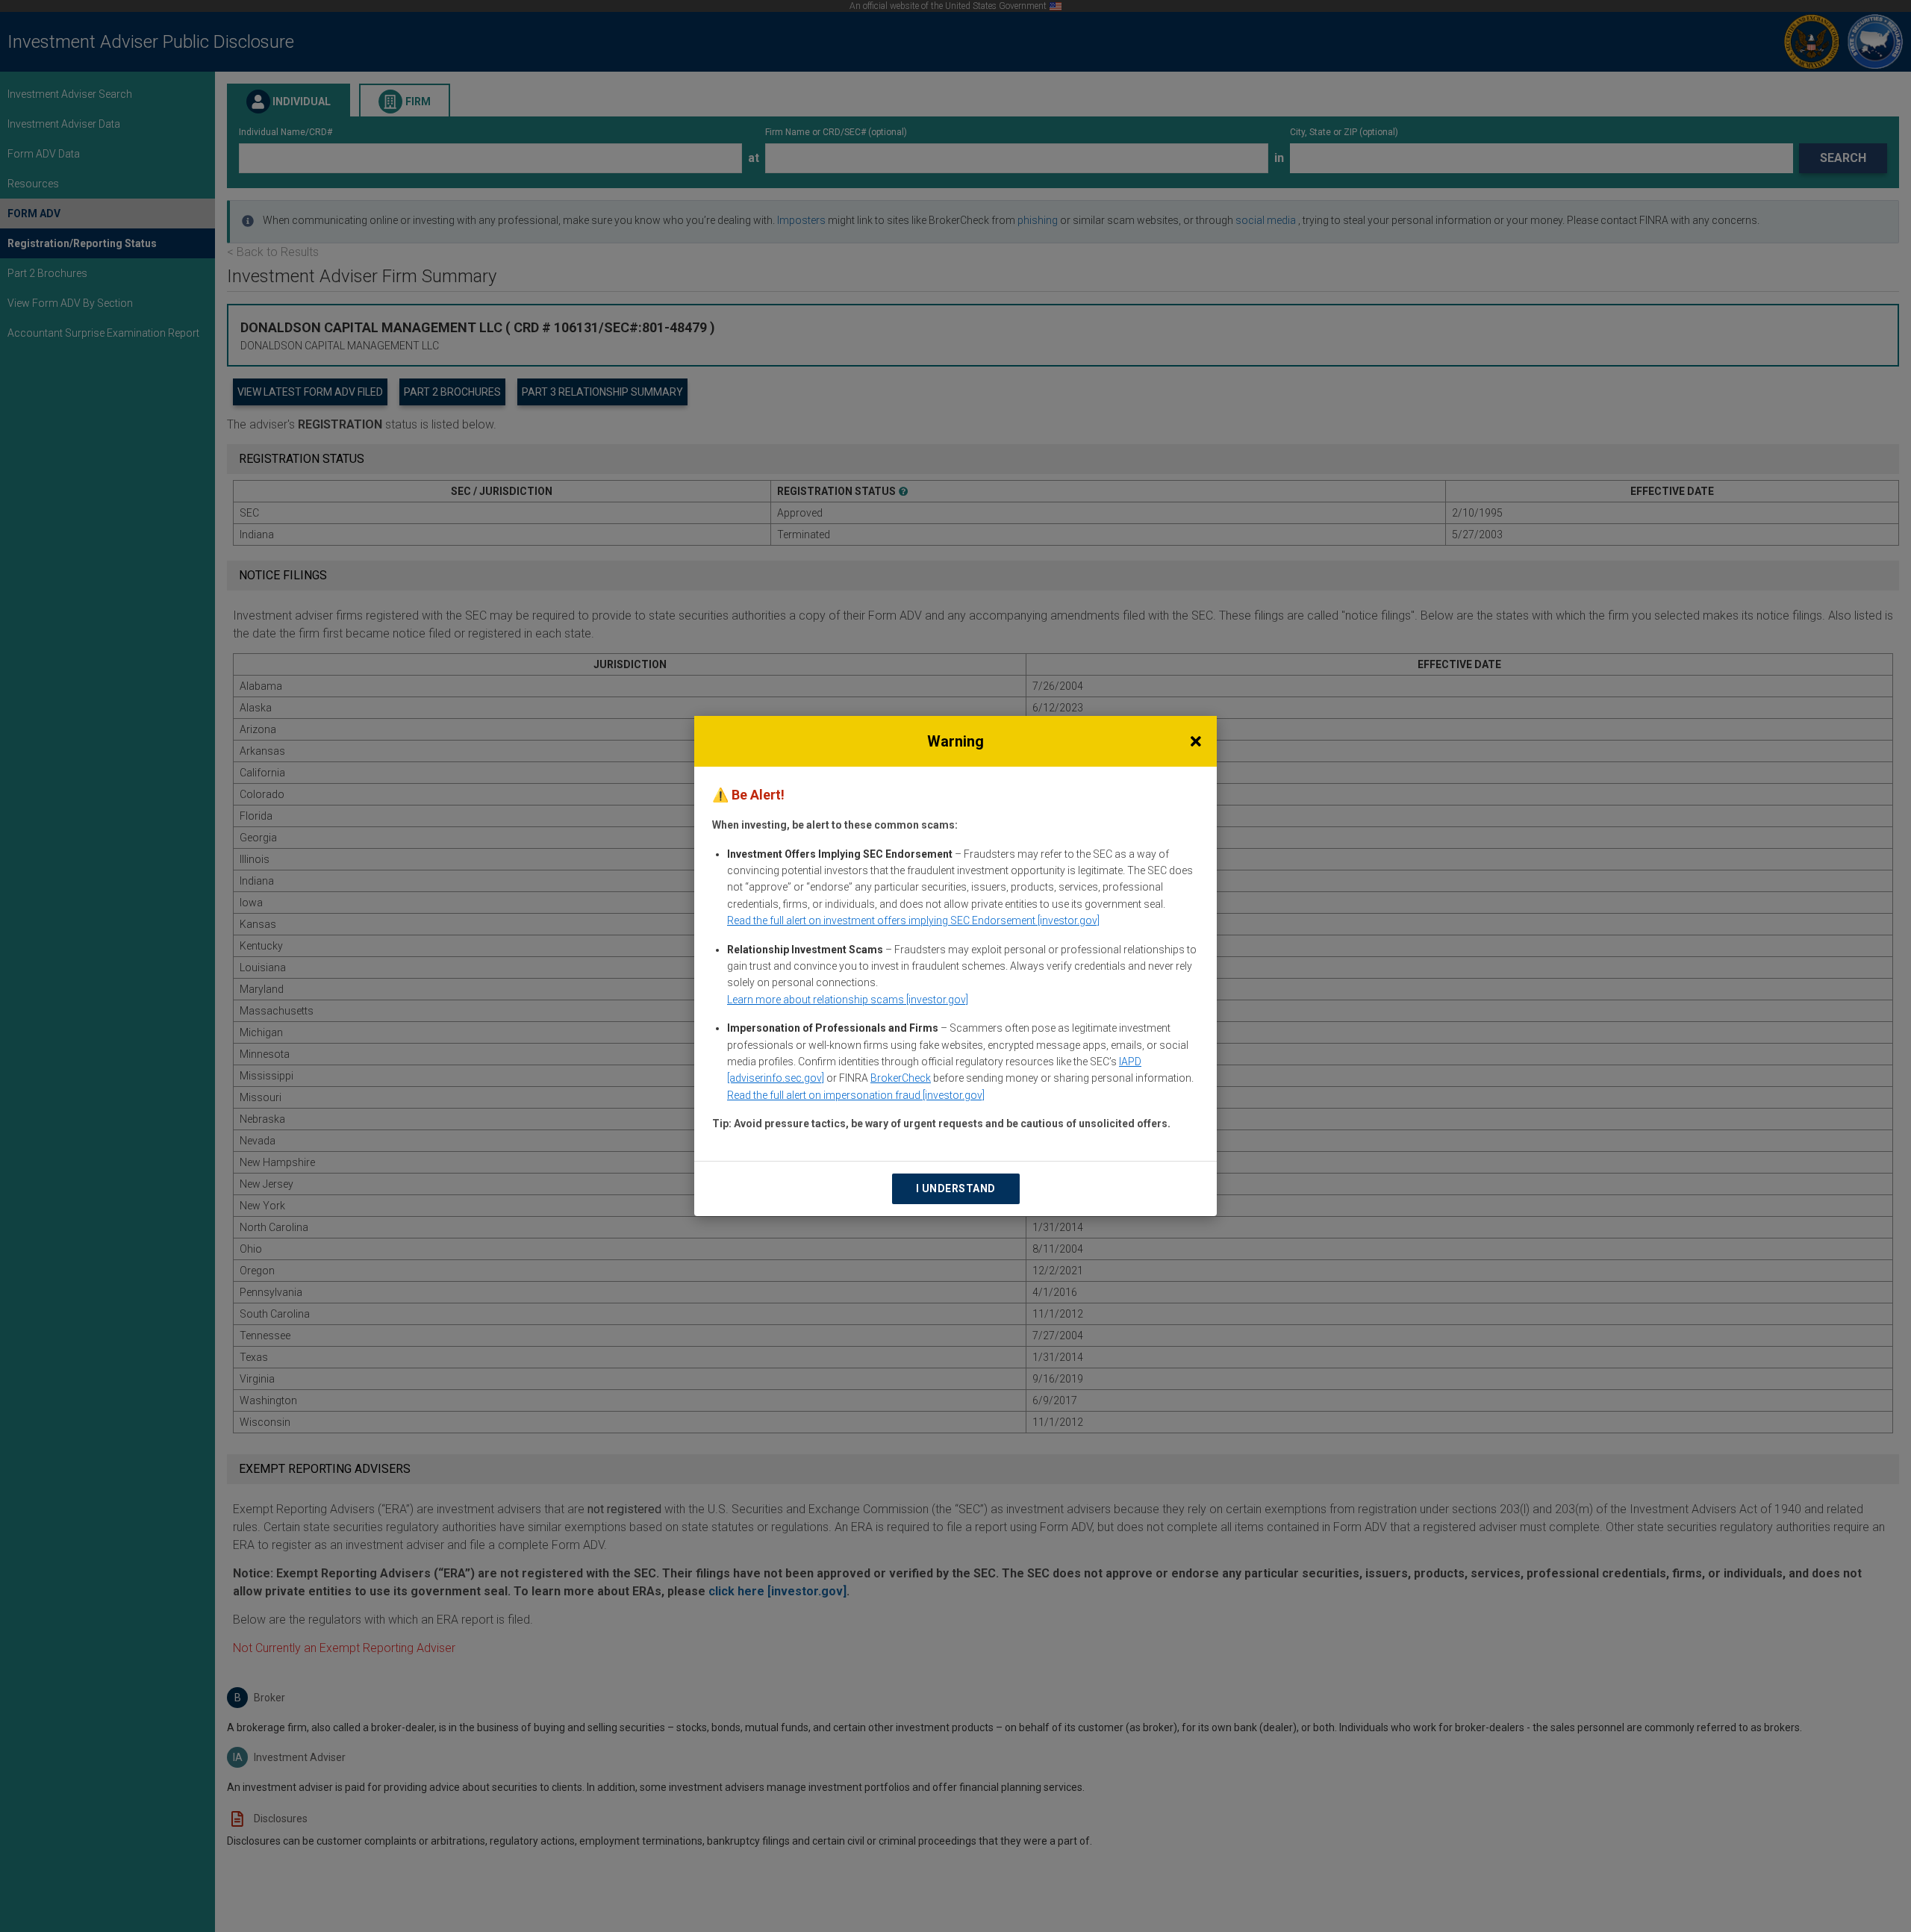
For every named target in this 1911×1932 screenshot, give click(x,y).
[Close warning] (1196, 741)
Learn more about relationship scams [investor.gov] (848, 1000)
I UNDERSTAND (956, 1188)
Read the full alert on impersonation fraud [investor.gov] (856, 1095)
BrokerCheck (901, 1078)
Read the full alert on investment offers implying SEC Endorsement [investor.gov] (913, 920)
